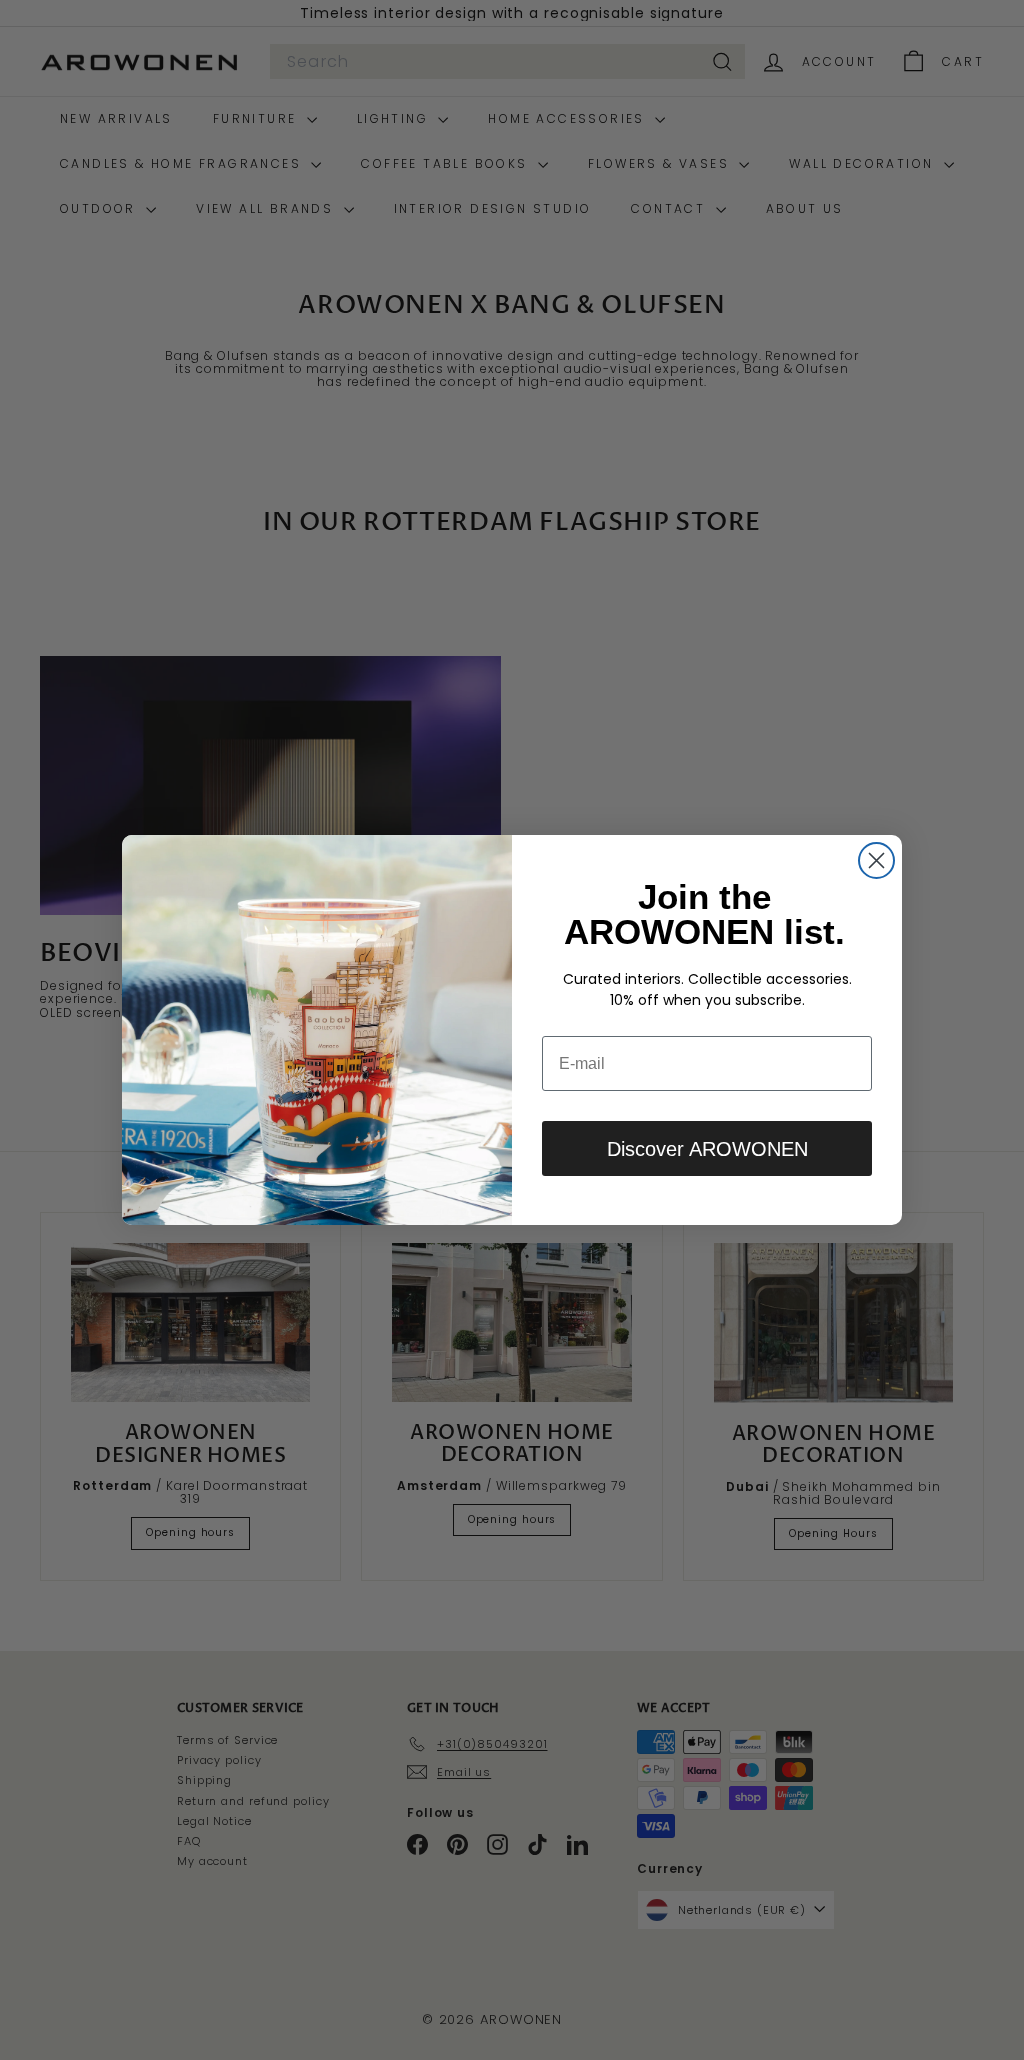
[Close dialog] (876, 860)
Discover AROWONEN (707, 1149)
